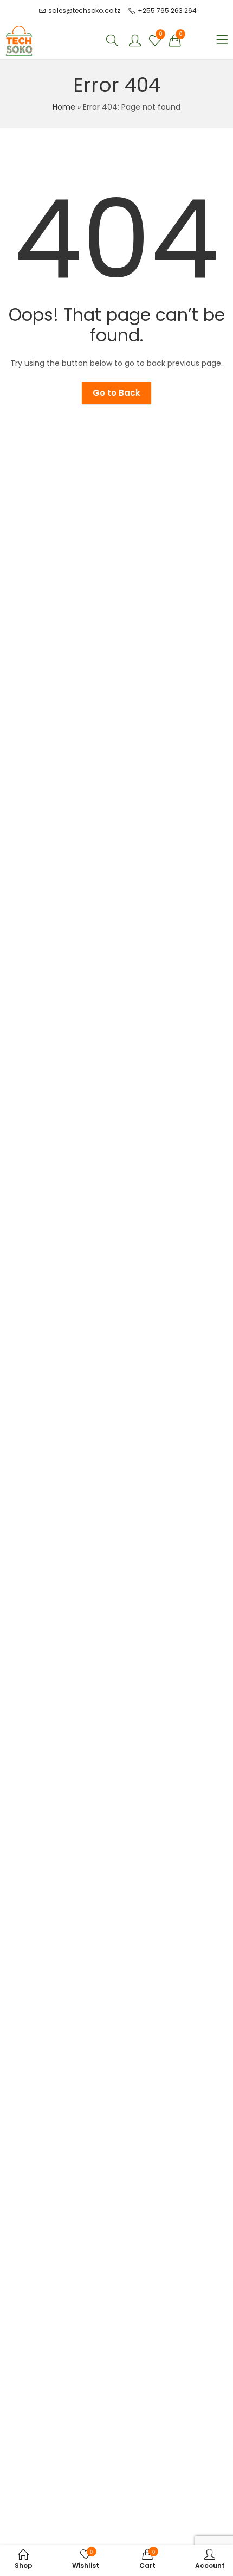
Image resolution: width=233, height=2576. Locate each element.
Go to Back (116, 393)
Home (64, 107)
